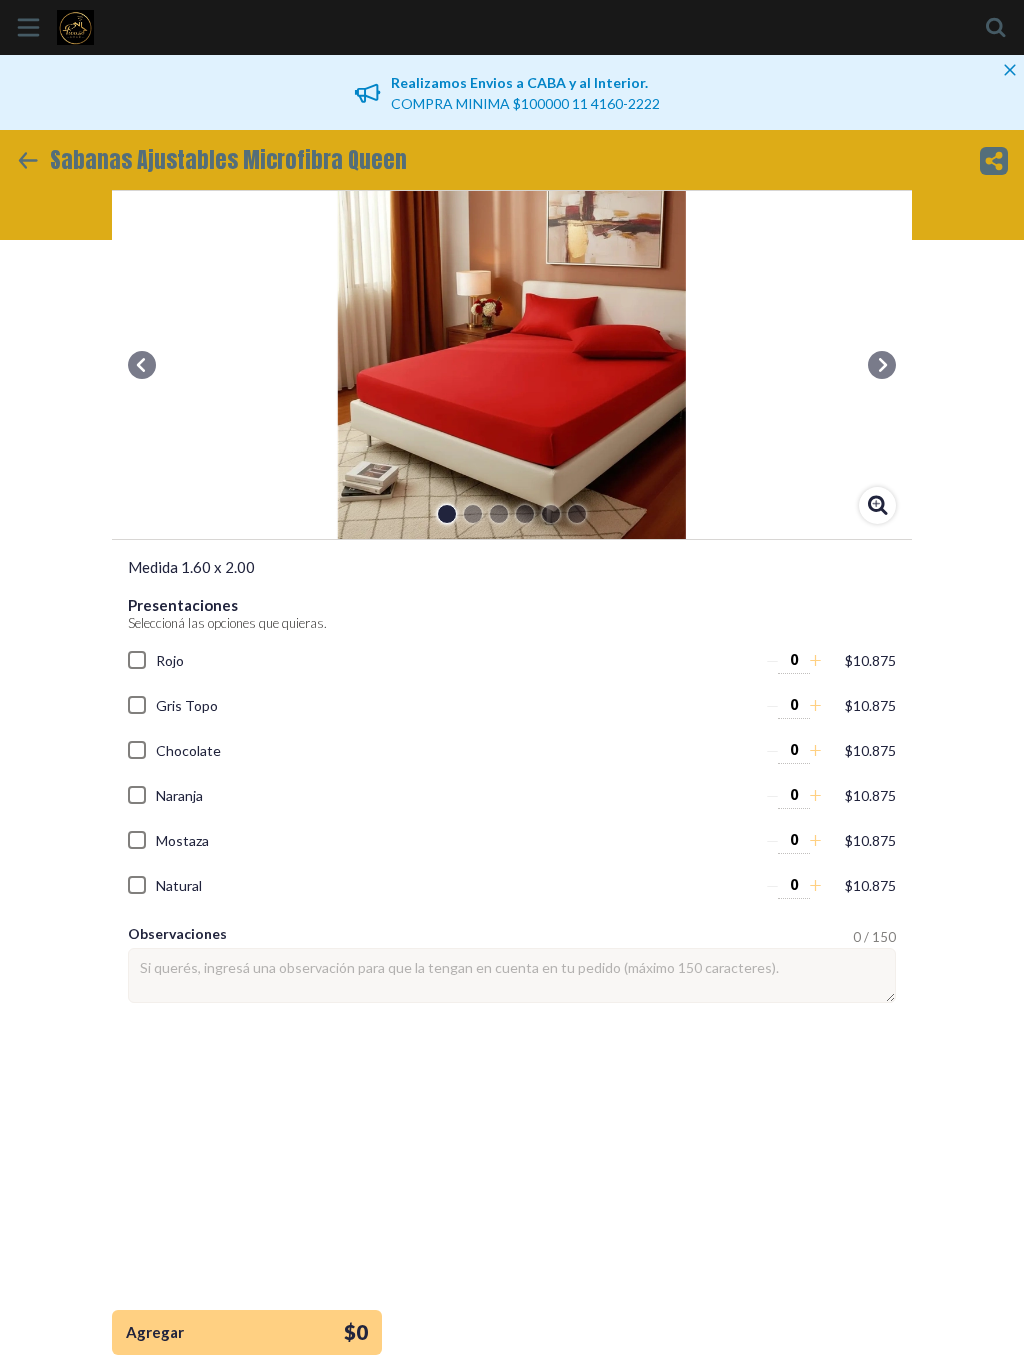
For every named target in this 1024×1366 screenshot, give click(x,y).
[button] (142, 365)
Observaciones (177, 934)
